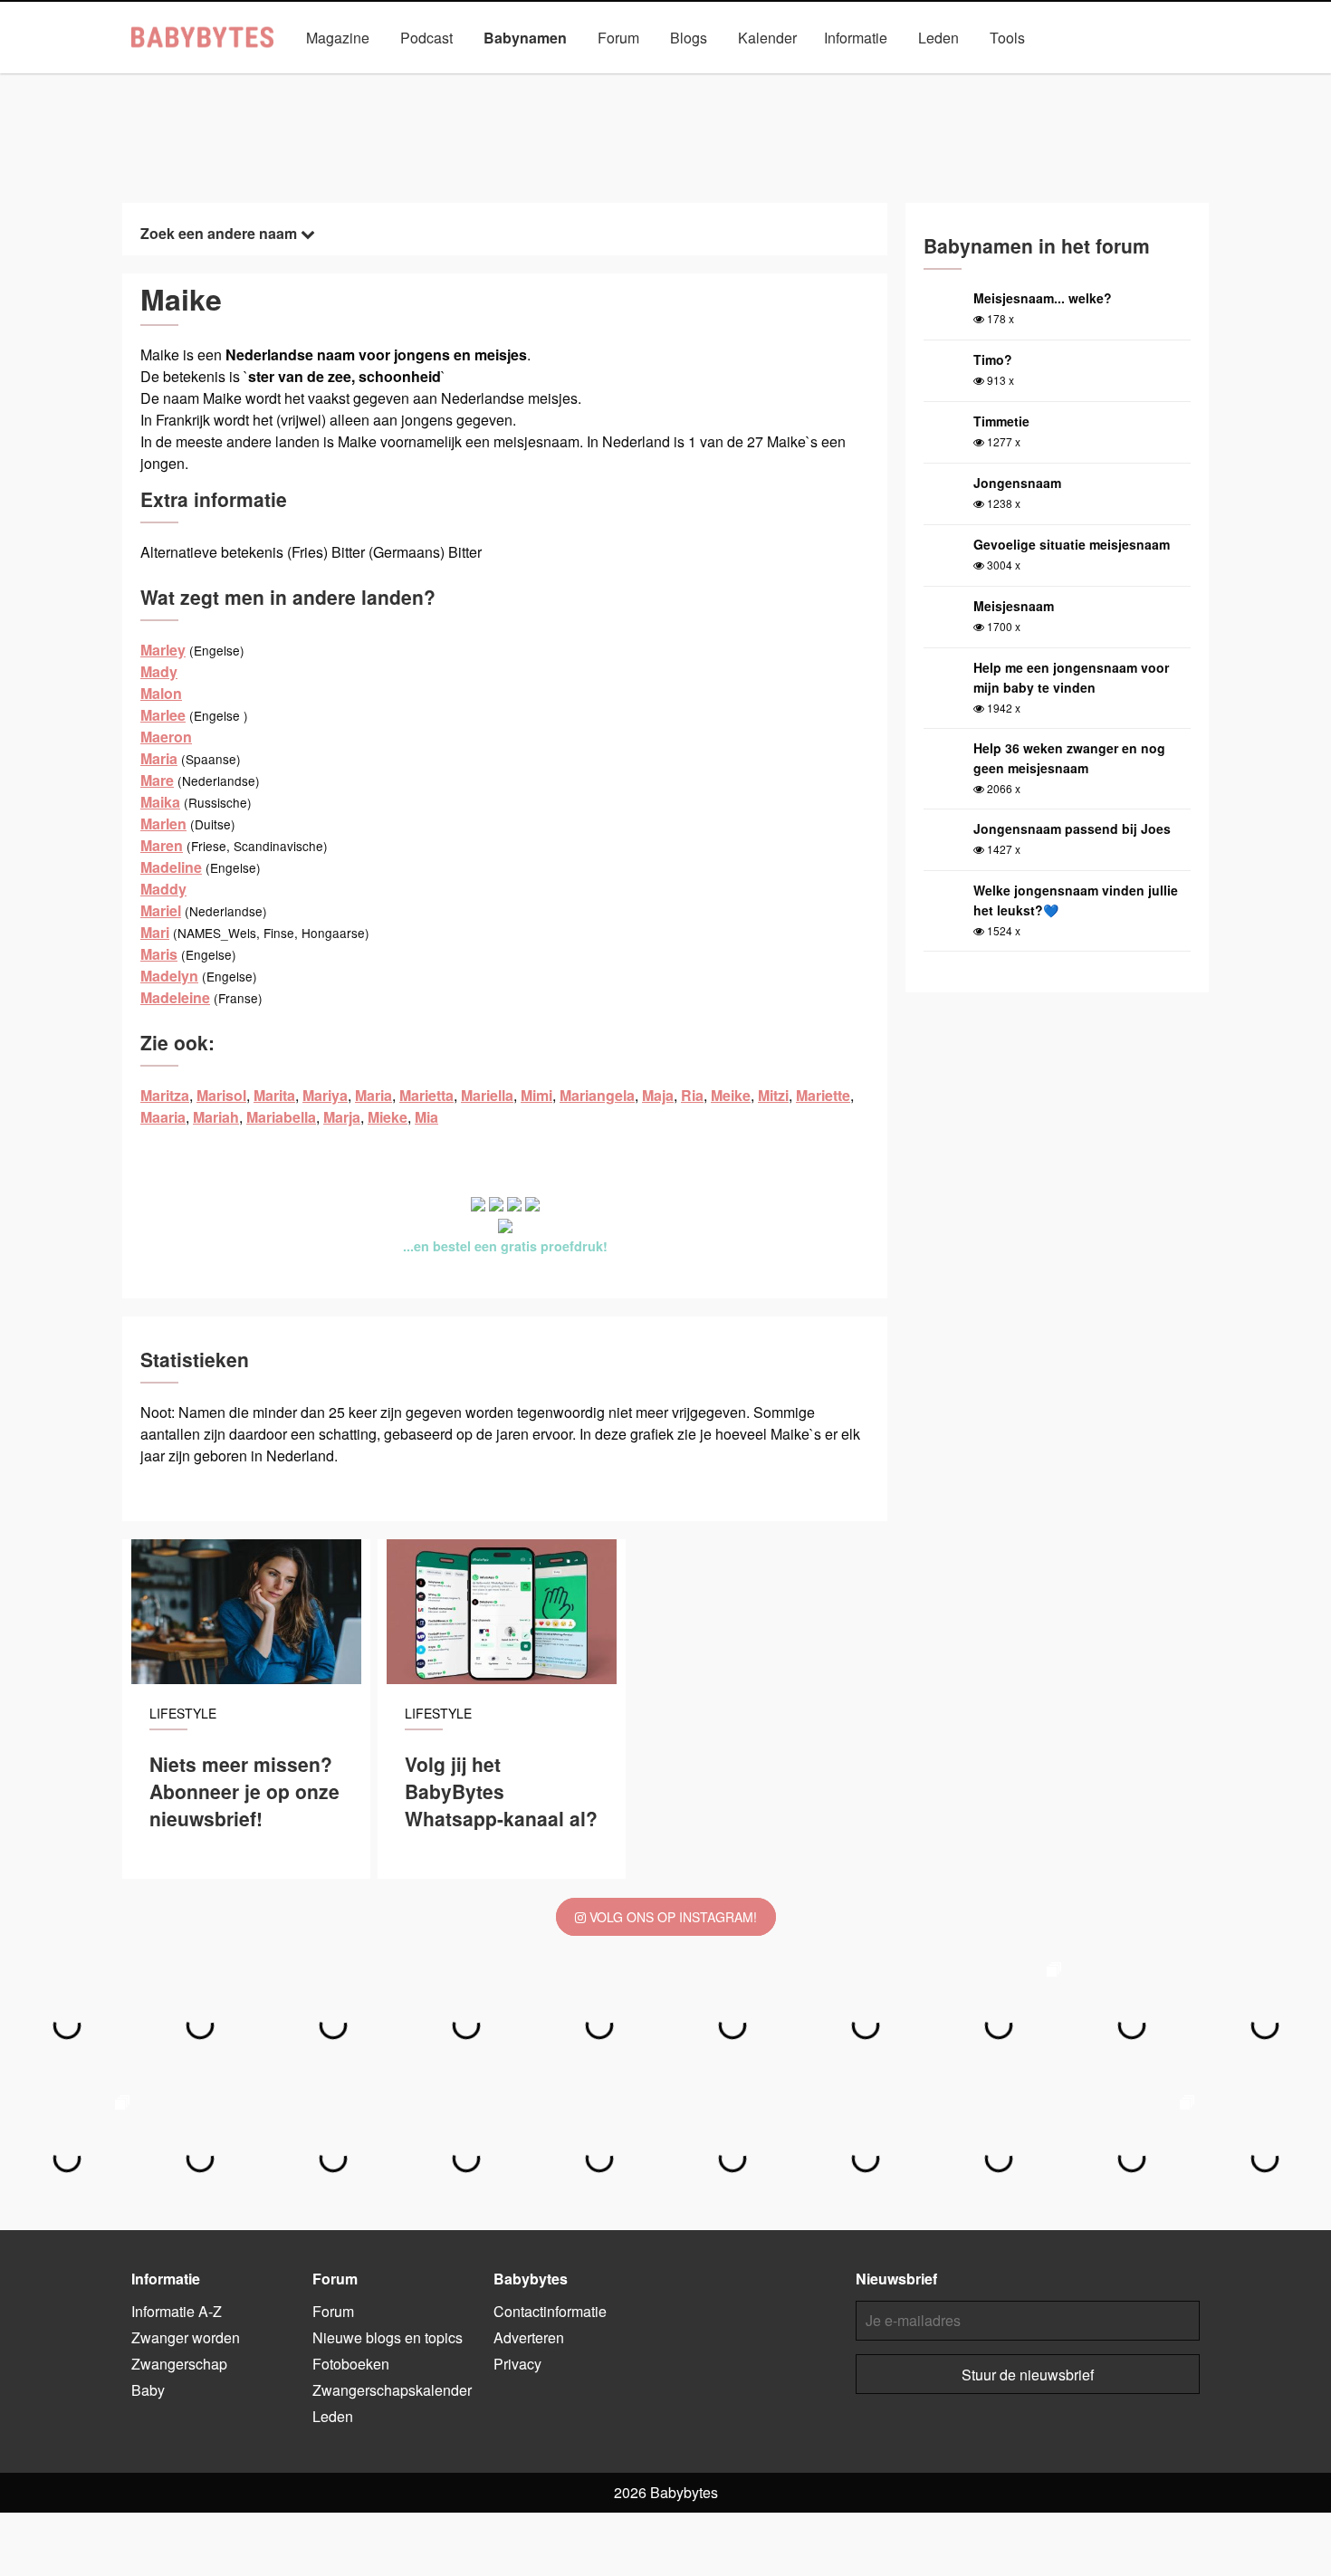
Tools (1007, 38)
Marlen (163, 824)
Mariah (216, 1117)
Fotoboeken (351, 2364)
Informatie (856, 38)
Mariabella (281, 1117)
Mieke (388, 1117)
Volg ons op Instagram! (671, 1917)
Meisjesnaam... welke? (1043, 298)
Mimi (536, 1095)
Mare (157, 780)
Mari (155, 932)
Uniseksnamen (717, 79)
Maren (162, 845)
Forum (618, 38)
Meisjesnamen (596, 79)
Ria (692, 1095)
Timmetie (1001, 421)
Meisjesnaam (1014, 606)
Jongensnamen (475, 79)
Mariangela (597, 1095)
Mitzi (773, 1095)
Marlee (163, 715)
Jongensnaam (1017, 483)
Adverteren (529, 2337)
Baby (148, 2390)
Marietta (426, 1095)
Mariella (487, 1095)
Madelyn (169, 976)
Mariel (161, 910)
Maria (159, 758)
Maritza (165, 1095)
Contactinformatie (550, 2311)
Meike (731, 1095)
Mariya (325, 1095)
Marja (342, 1117)
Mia (426, 1117)
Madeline (171, 867)
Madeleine (175, 997)
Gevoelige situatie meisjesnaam (1072, 544)
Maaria (163, 1117)
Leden (938, 38)
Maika (160, 802)
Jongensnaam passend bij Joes (1072, 828)
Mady (159, 671)
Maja (658, 1095)
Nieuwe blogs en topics (388, 2337)
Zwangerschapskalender (392, 2390)
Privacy (517, 2364)
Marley (163, 650)
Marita (274, 1095)
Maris (159, 954)
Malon (161, 693)
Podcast (426, 38)
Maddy (163, 889)
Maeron (166, 737)
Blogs (689, 38)
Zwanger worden (186, 2337)
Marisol (221, 1095)
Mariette (823, 1095)
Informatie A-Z (177, 2311)
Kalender (767, 38)
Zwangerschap (179, 2364)
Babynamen (525, 38)
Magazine (338, 38)
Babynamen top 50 (847, 79)
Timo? (993, 359)
